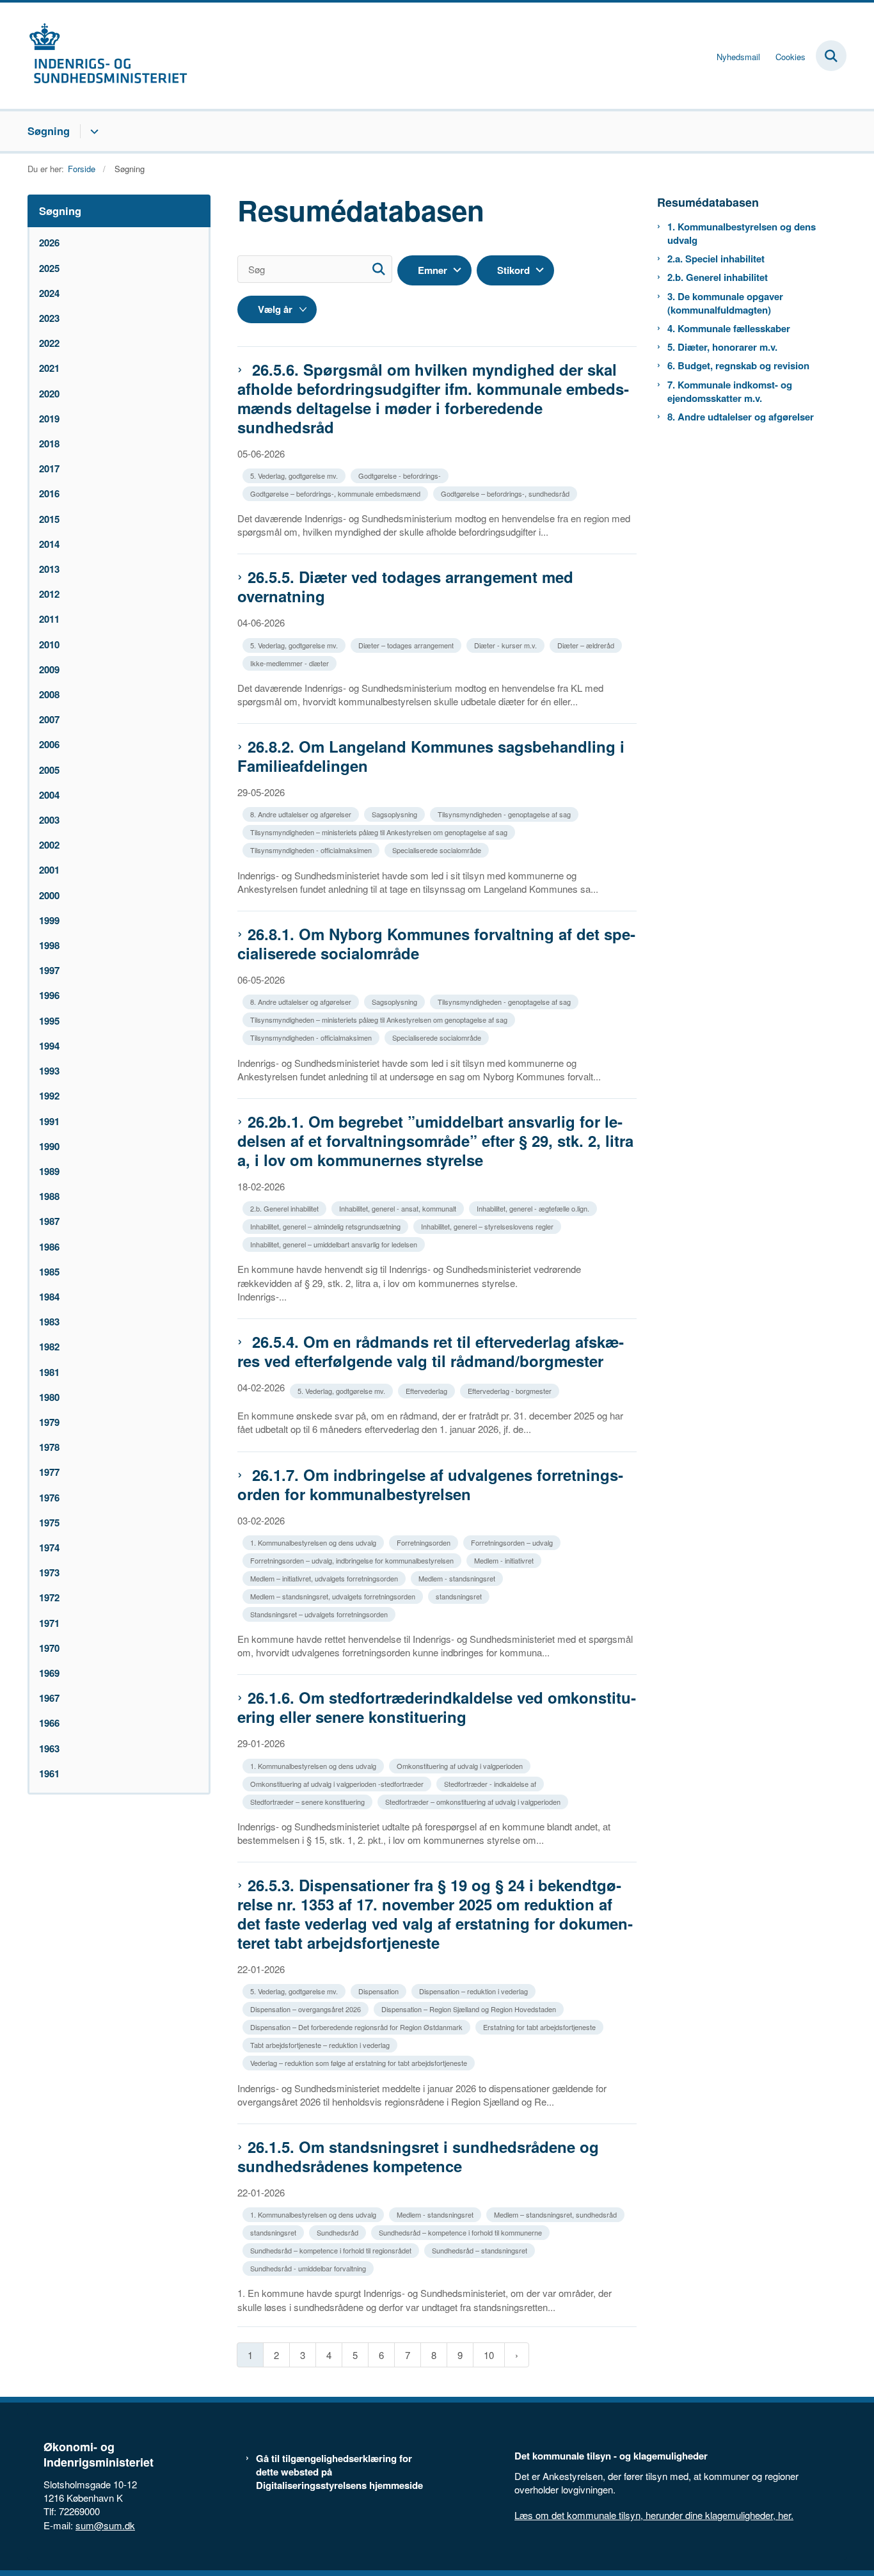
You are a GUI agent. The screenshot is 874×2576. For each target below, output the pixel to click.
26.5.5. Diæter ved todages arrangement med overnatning (405, 586)
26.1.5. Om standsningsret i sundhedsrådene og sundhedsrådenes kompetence (418, 2156)
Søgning (49, 131)
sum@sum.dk (105, 2525)
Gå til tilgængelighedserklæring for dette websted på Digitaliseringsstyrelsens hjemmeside (339, 2472)
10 (489, 2355)
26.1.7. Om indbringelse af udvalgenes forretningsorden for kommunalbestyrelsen (430, 1484)
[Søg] (378, 269)
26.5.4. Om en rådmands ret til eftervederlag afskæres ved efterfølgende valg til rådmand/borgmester (431, 1351)
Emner (433, 270)
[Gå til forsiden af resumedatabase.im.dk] (107, 56)
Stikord (513, 270)
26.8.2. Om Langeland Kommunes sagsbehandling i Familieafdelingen (431, 756)
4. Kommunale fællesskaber (729, 329)
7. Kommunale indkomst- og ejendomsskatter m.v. (730, 392)
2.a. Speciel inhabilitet (716, 259)
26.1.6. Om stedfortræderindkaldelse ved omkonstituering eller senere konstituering (437, 1707)
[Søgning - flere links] (92, 131)
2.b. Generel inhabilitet (718, 277)
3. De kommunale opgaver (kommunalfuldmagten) (725, 303)
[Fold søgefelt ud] (831, 56)
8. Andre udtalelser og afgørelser (741, 417)
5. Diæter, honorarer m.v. (722, 347)
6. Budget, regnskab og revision (738, 366)
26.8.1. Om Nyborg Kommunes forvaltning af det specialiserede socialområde (436, 943)
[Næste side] (517, 2355)
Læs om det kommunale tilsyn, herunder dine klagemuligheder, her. (654, 2515)
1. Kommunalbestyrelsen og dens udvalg (742, 234)
